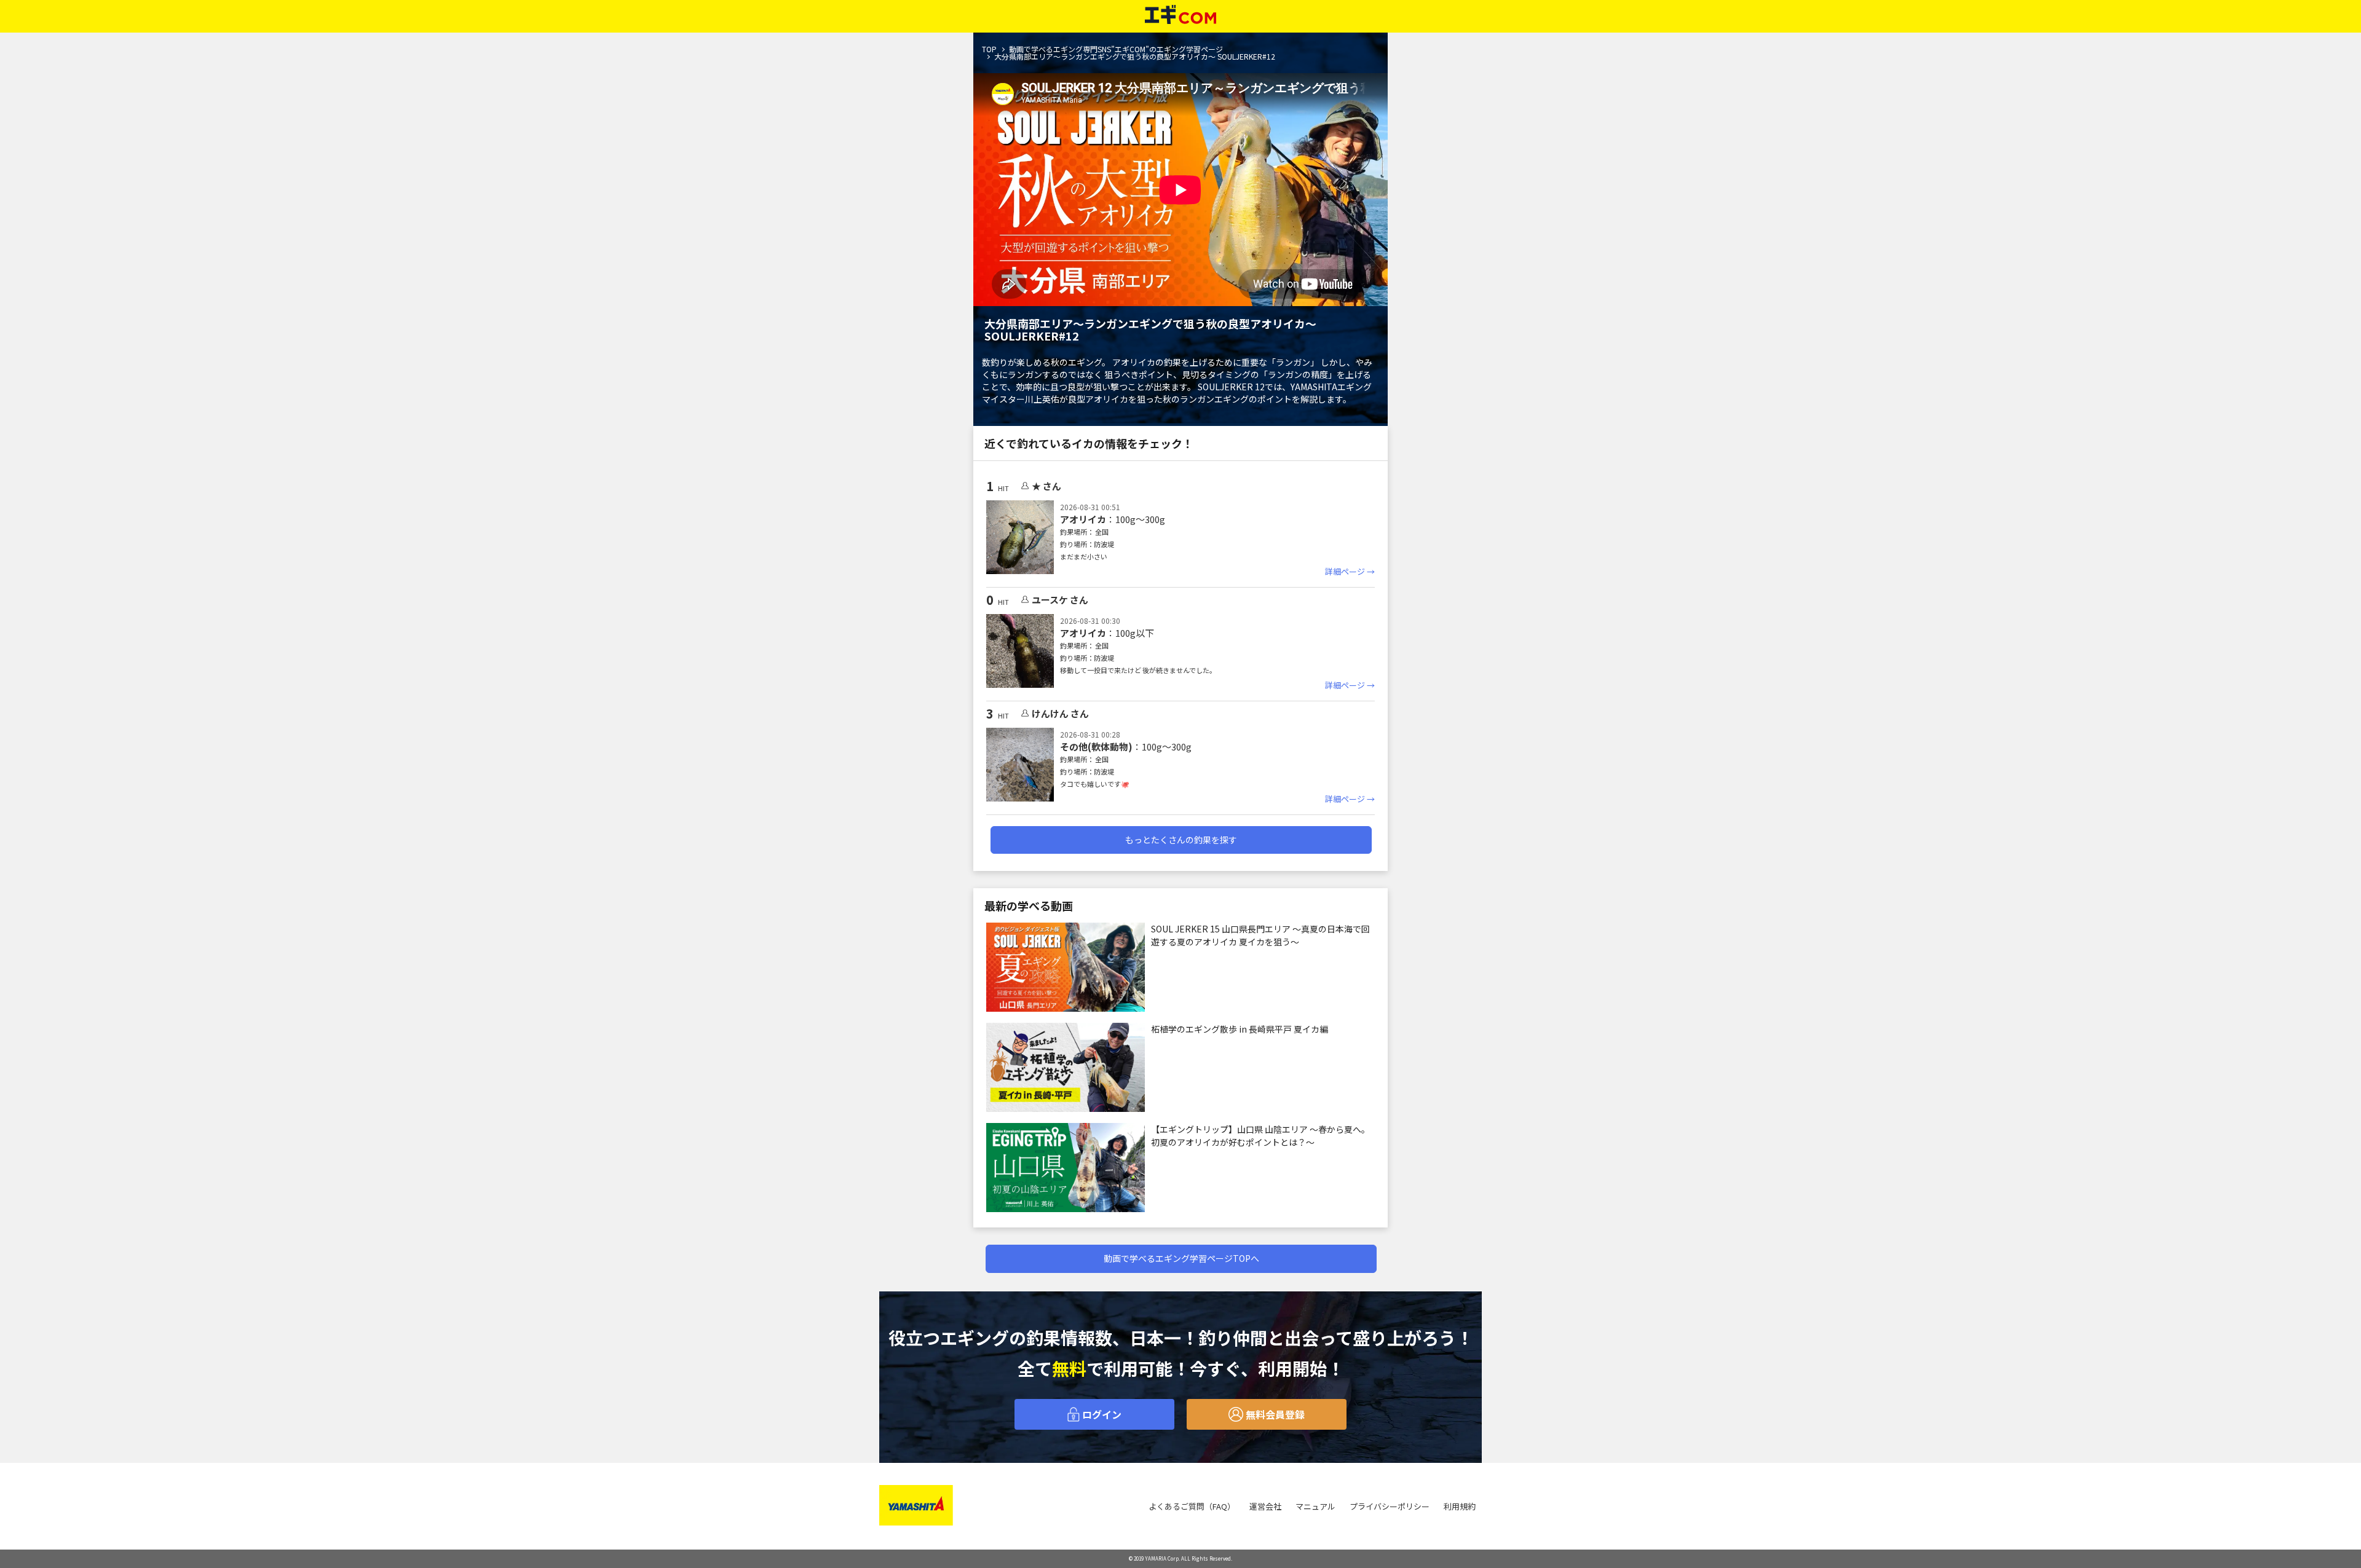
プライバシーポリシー (1390, 1506)
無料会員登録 (1274, 1414)
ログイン (1101, 1414)
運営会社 (1265, 1506)
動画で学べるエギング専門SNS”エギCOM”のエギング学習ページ (1116, 49)
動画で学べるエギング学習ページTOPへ (1181, 1258)
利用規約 (1460, 1506)
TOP (989, 49)
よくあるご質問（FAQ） (1192, 1506)
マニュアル (1315, 1506)
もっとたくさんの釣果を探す (1181, 840)
